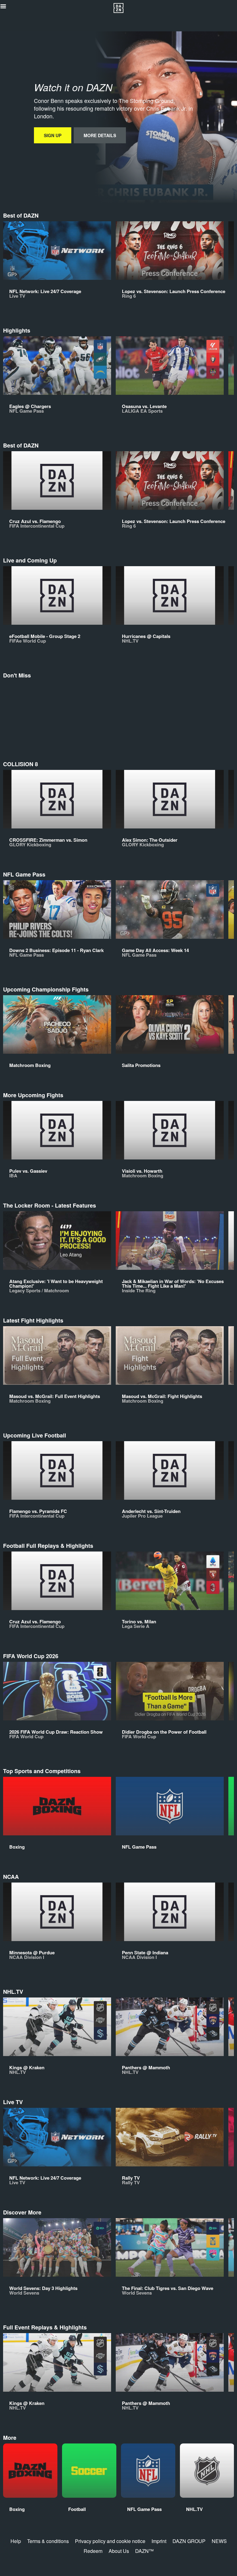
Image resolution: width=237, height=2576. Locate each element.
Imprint (159, 2541)
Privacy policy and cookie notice (110, 2541)
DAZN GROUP (189, 2541)
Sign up (53, 135)
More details (100, 135)
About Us (119, 2551)
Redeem (93, 2551)
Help (16, 2541)
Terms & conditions (48, 2541)
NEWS (219, 2541)
